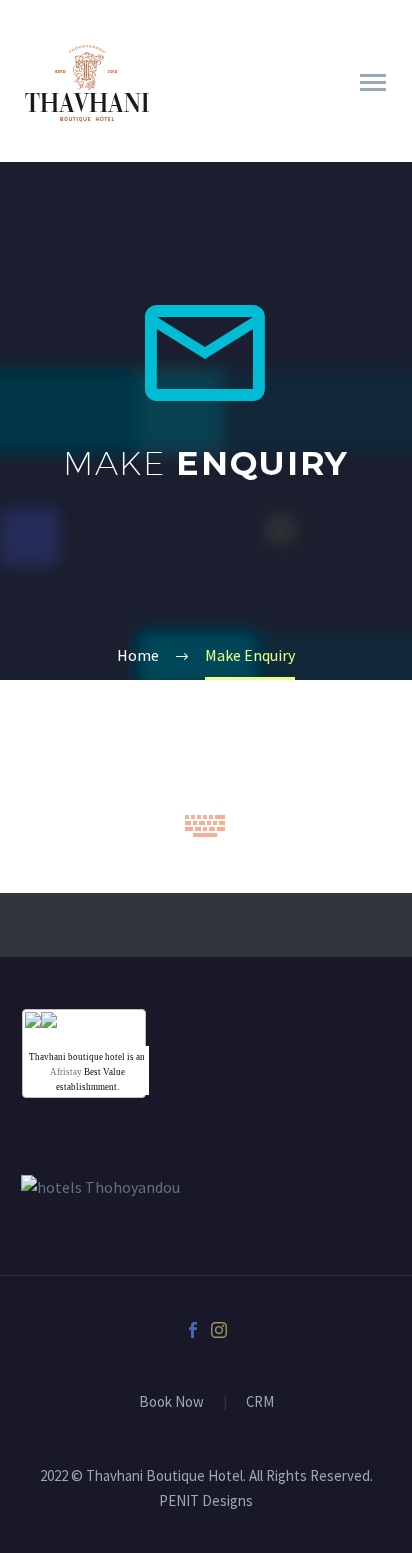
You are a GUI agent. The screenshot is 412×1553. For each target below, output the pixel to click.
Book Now (171, 1402)
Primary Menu (373, 83)
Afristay (66, 1072)
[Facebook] (193, 1330)
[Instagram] (219, 1330)
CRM (260, 1402)
